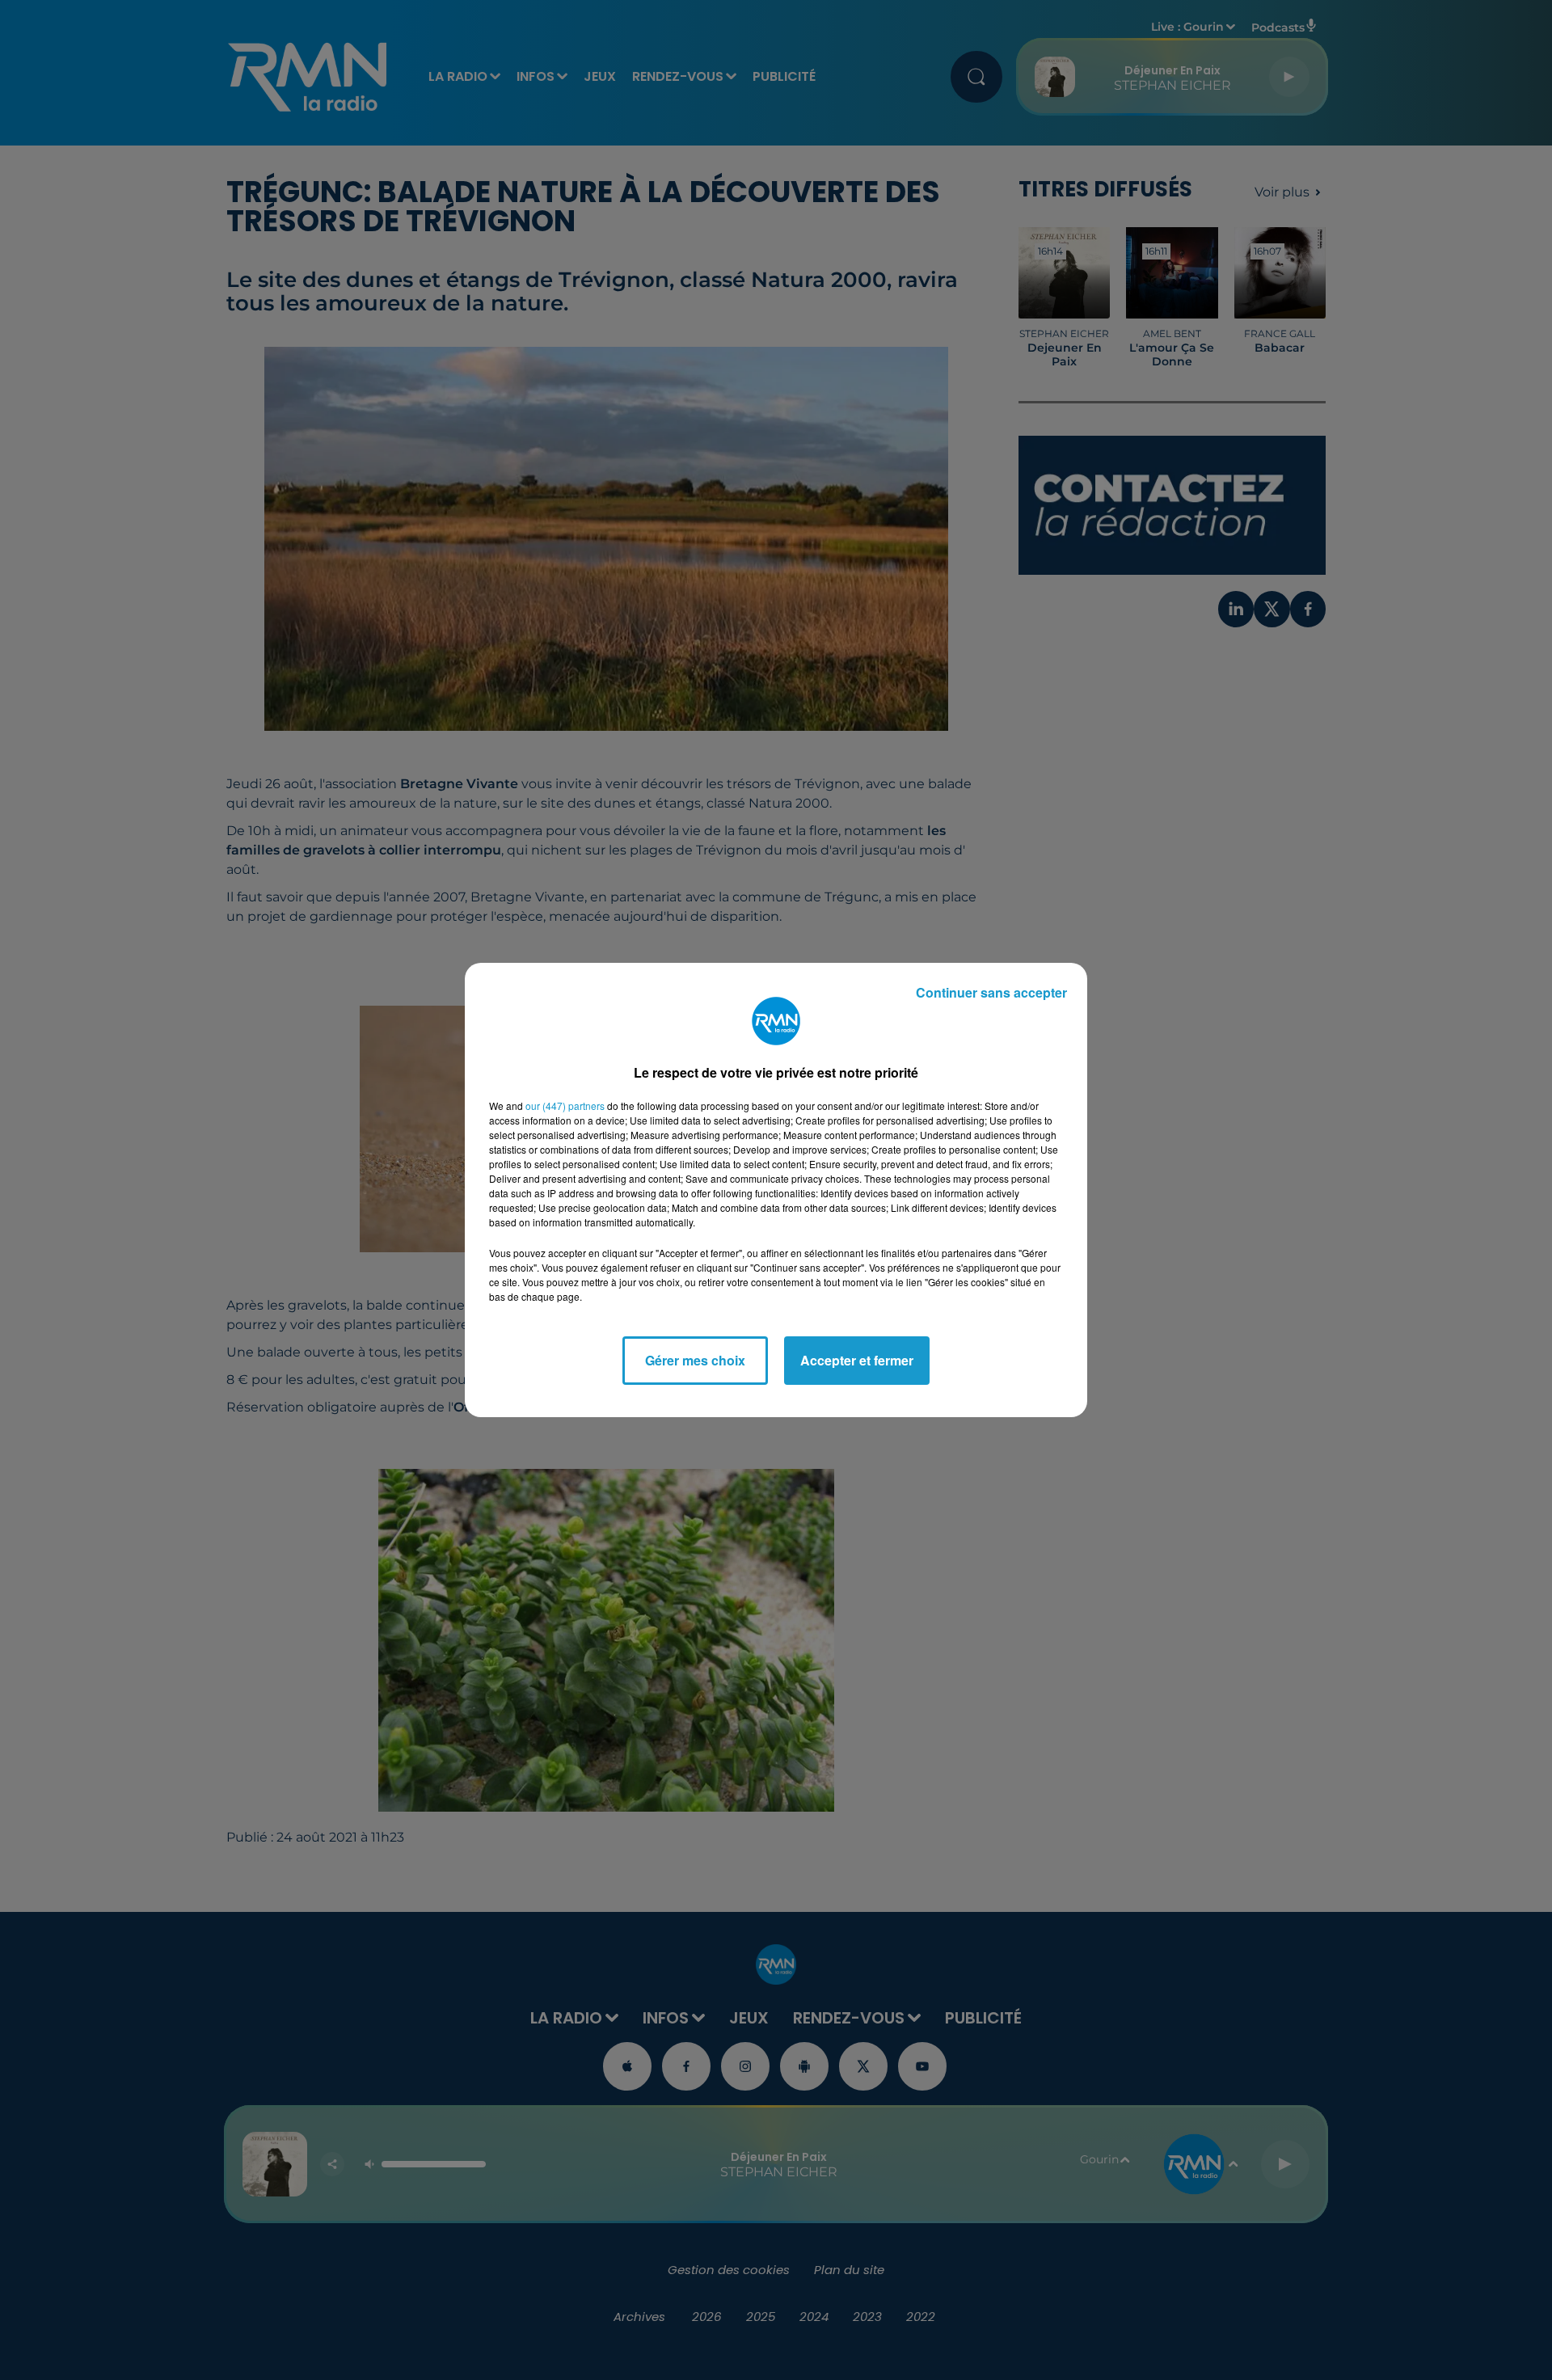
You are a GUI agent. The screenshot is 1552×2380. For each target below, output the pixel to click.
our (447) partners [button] (565, 1106)
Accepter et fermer (857, 1360)
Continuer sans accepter (991, 992)
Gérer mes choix (695, 1360)
